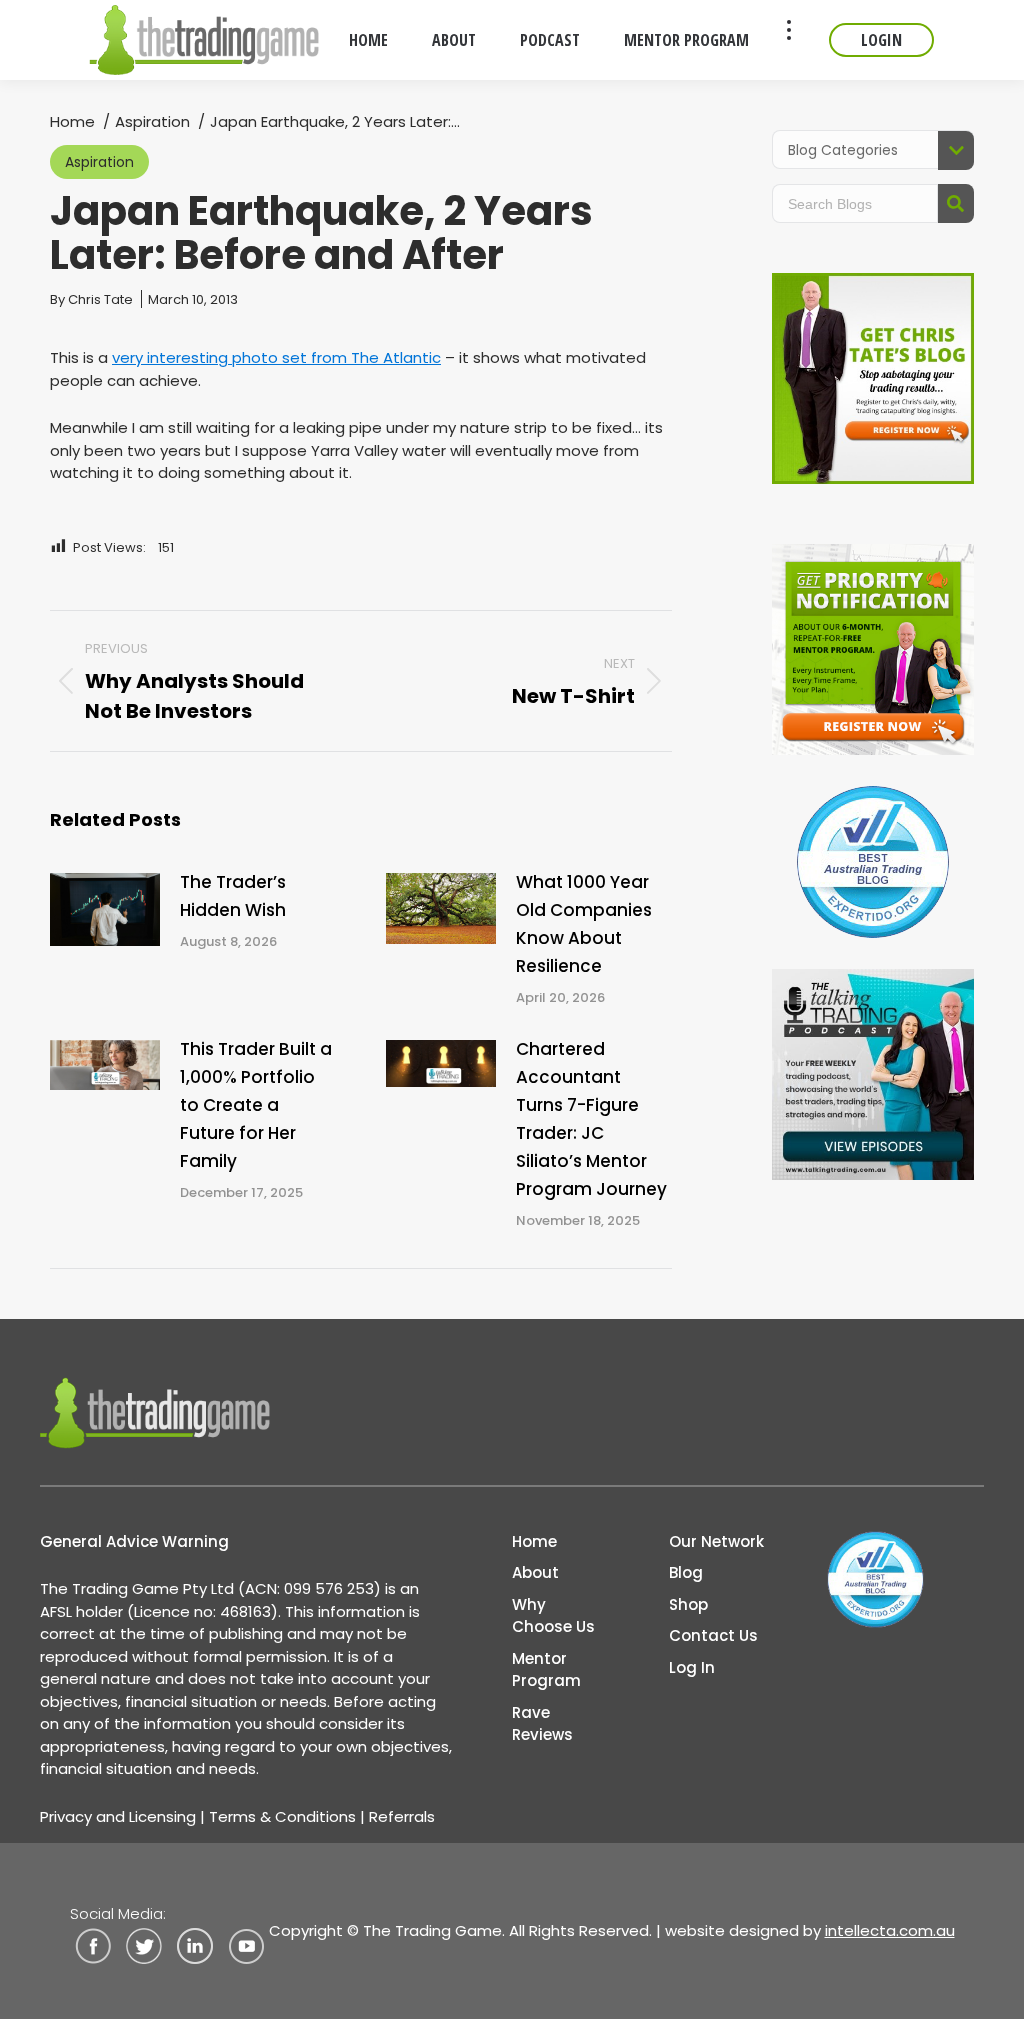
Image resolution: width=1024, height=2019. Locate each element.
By (91, 299)
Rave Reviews (542, 1724)
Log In (692, 1667)
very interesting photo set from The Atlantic (276, 357)
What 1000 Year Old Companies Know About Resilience (584, 924)
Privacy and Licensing (118, 1816)
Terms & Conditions (282, 1816)
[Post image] (105, 909)
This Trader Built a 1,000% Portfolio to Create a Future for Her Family (256, 1105)
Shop (688, 1604)
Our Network (716, 1541)
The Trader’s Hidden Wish (233, 896)
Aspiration (99, 162)
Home (534, 1541)
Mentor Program (546, 1670)
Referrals (402, 1816)
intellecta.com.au (890, 1930)
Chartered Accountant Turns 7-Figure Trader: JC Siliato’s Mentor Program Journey (591, 1119)
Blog (686, 1572)
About (535, 1572)
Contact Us (713, 1635)
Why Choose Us (553, 1616)
